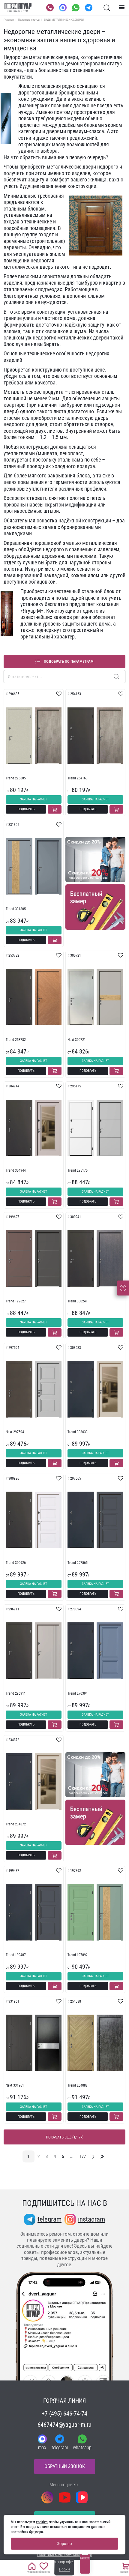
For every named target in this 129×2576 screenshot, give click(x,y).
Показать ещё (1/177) (65, 2137)
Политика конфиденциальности (65, 2554)
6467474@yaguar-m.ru (64, 2425)
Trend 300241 (78, 1301)
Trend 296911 (16, 1693)
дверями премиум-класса (75, 131)
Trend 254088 (78, 2085)
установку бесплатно (44, 604)
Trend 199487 (16, 1955)
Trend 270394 (78, 1693)
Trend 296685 (16, 778)
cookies (42, 2522)
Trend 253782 (16, 1040)
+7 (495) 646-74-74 (64, 2413)
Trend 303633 (78, 1432)
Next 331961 (15, 2085)
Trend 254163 (78, 778)
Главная (9, 20)
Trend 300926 (16, 1563)
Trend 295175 (78, 1170)
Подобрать (26, 809)
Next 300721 (77, 1040)
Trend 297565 (78, 1563)
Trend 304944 (16, 1170)
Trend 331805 (16, 909)
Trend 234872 (16, 1824)
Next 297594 (15, 1432)
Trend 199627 (16, 1301)
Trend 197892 (78, 1955)
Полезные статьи (29, 20)
